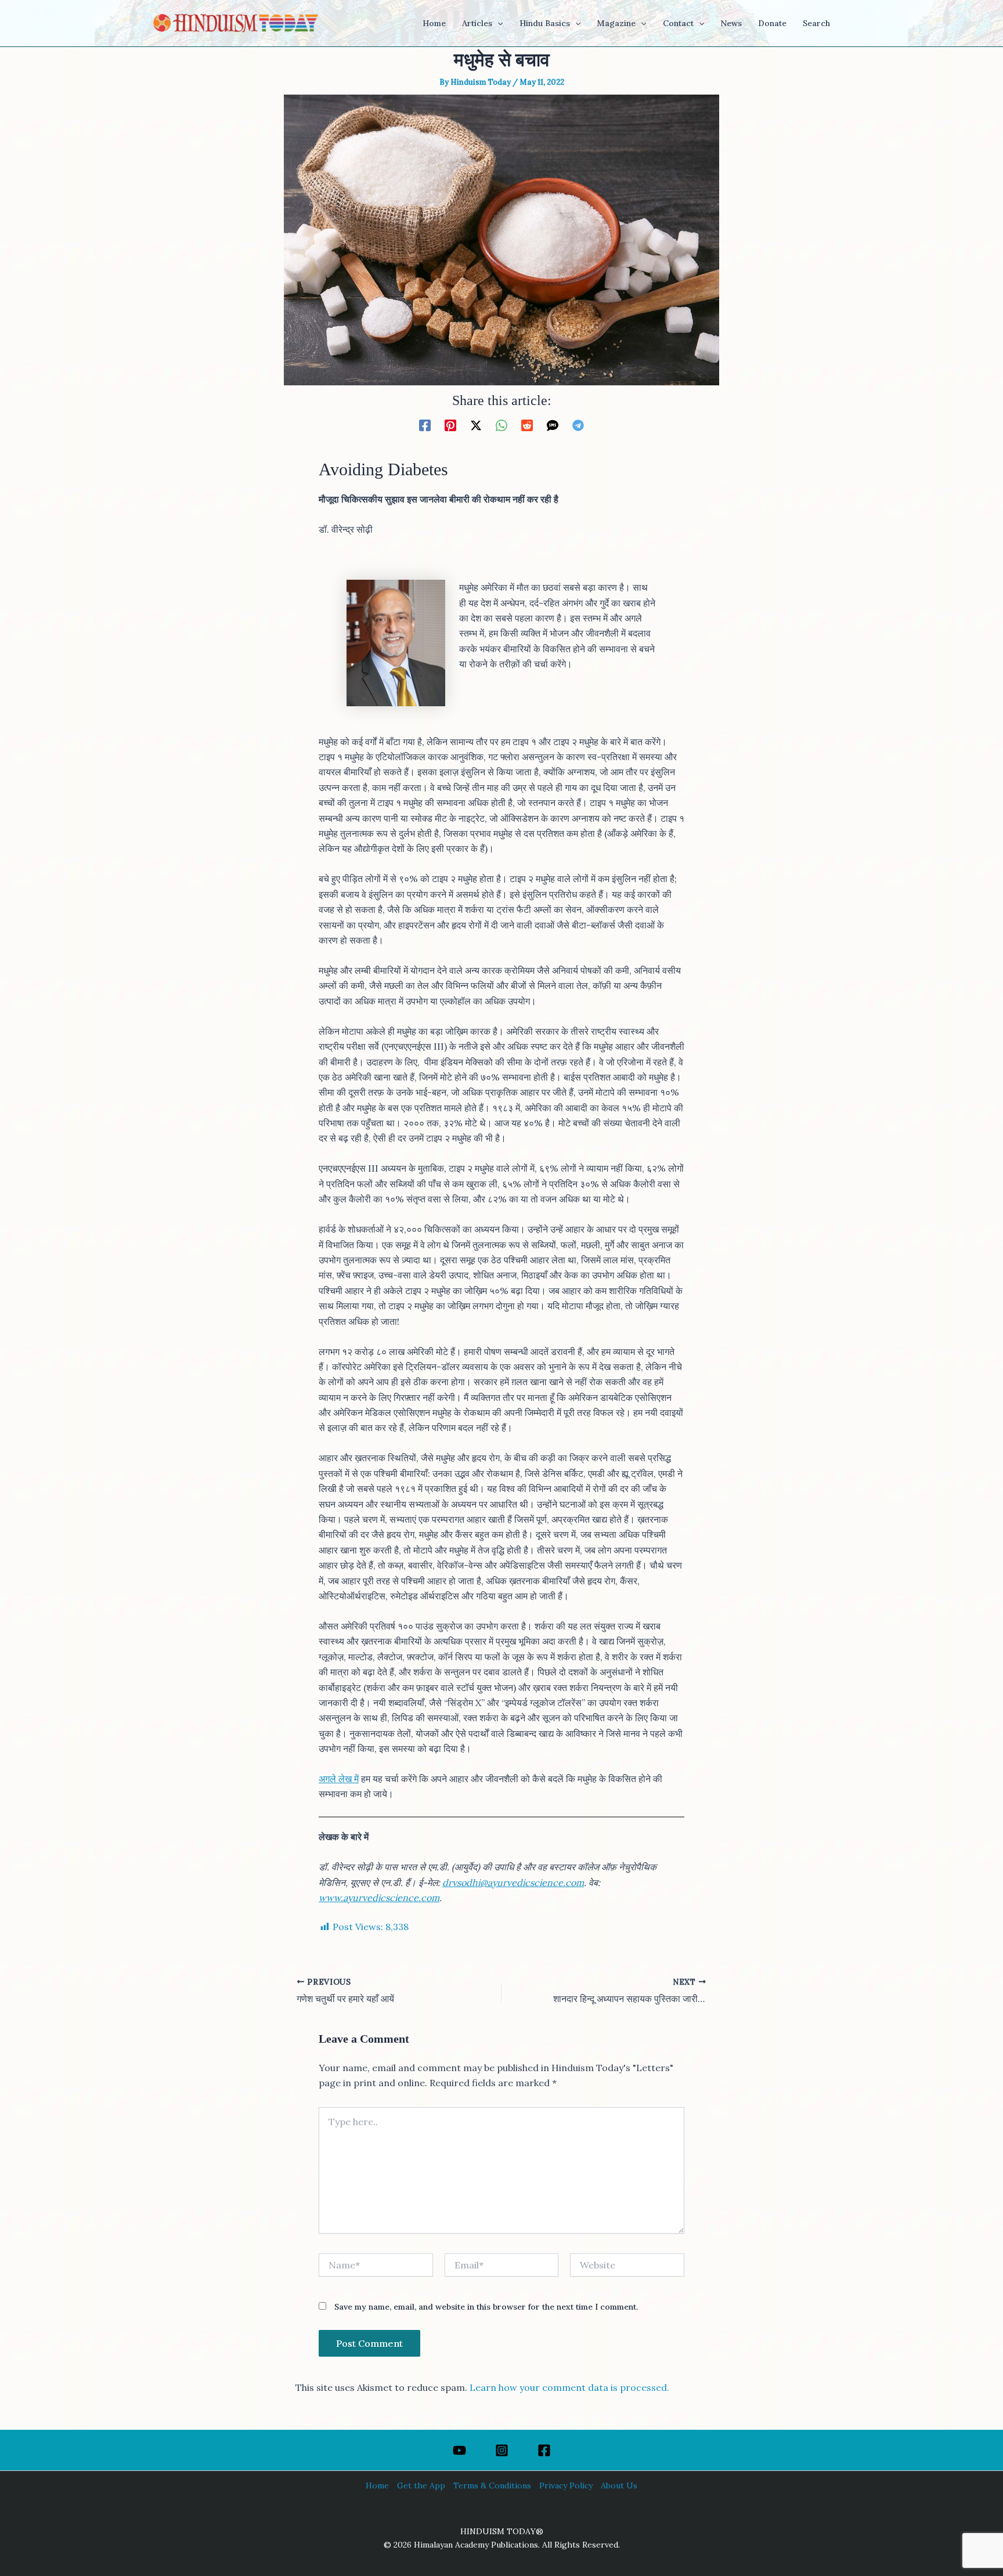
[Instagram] (502, 2450)
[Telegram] (578, 425)
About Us (619, 2485)
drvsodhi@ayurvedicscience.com (513, 1883)
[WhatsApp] (501, 425)
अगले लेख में (339, 1779)
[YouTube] (459, 2450)
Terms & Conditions (492, 2485)
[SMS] (553, 425)
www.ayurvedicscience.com (379, 1898)
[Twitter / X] (476, 425)
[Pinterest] (450, 425)
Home (377, 2485)
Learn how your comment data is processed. (569, 2387)
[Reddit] (527, 425)
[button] (497, 23)
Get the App (421, 2485)
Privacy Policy (566, 2485)
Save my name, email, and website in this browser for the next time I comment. (486, 2307)
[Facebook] (425, 425)
